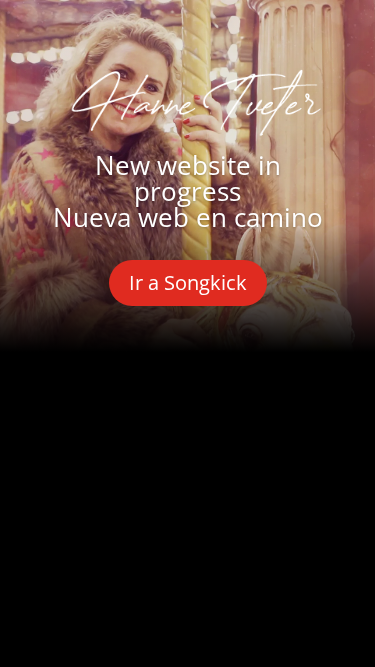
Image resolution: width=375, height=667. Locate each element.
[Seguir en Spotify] (286, 422)
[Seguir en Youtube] (218, 422)
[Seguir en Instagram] (150, 422)
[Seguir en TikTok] (188, 490)
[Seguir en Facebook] (82, 422)
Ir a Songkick (188, 282)
